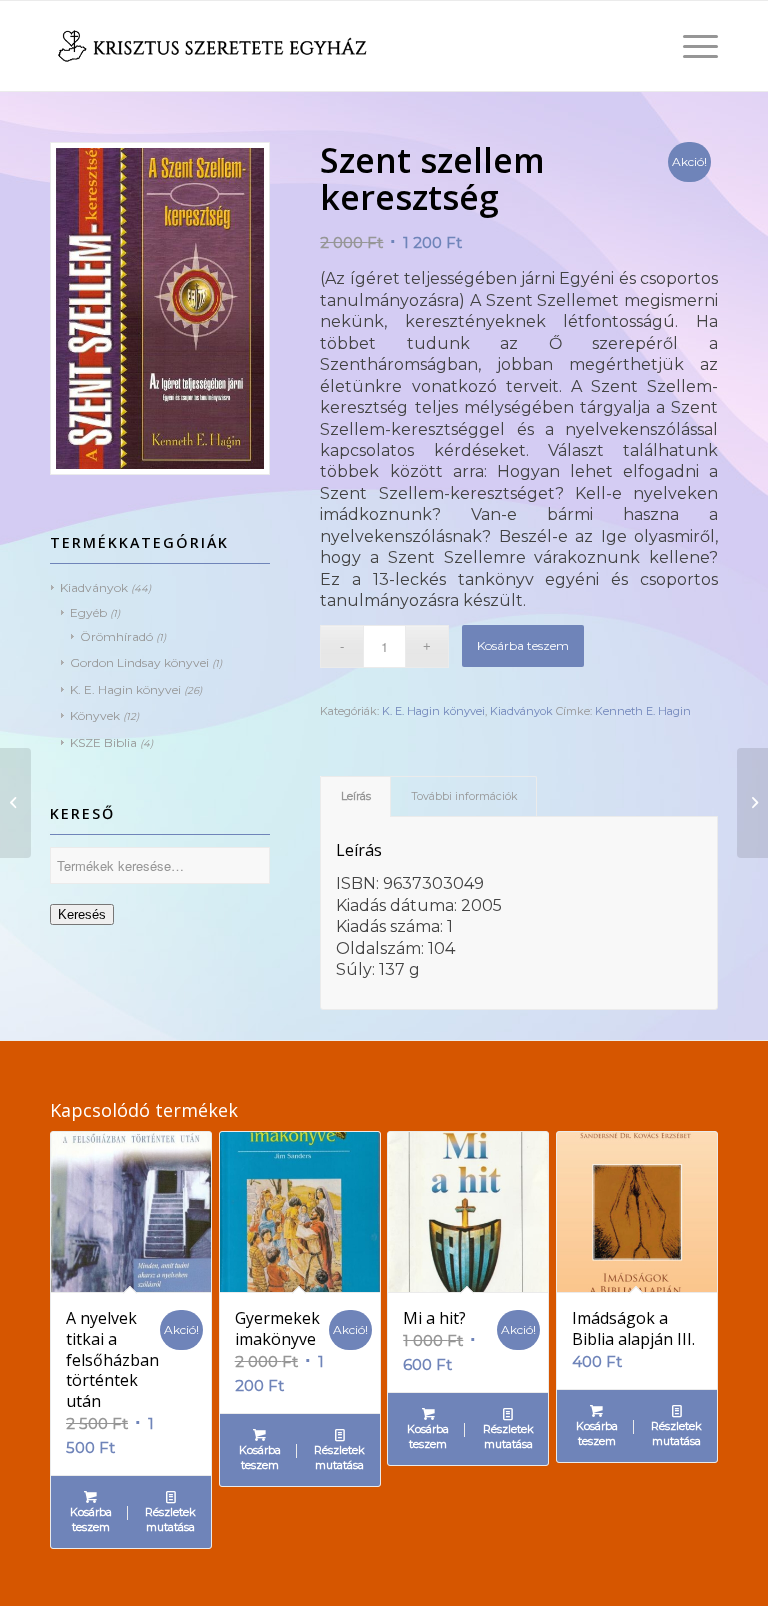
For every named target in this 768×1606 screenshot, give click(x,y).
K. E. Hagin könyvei (125, 689)
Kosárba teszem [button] (91, 1519)
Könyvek (95, 715)
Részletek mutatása (170, 1519)
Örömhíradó (116, 636)
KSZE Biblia (103, 742)
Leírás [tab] (356, 796)
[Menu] (690, 46)
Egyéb (88, 612)
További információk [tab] (464, 796)
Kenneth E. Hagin (643, 711)
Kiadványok (94, 587)
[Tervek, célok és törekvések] (752, 803)
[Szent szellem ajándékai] (15, 803)
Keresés (82, 914)
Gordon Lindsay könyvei (139, 662)
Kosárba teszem (523, 645)
